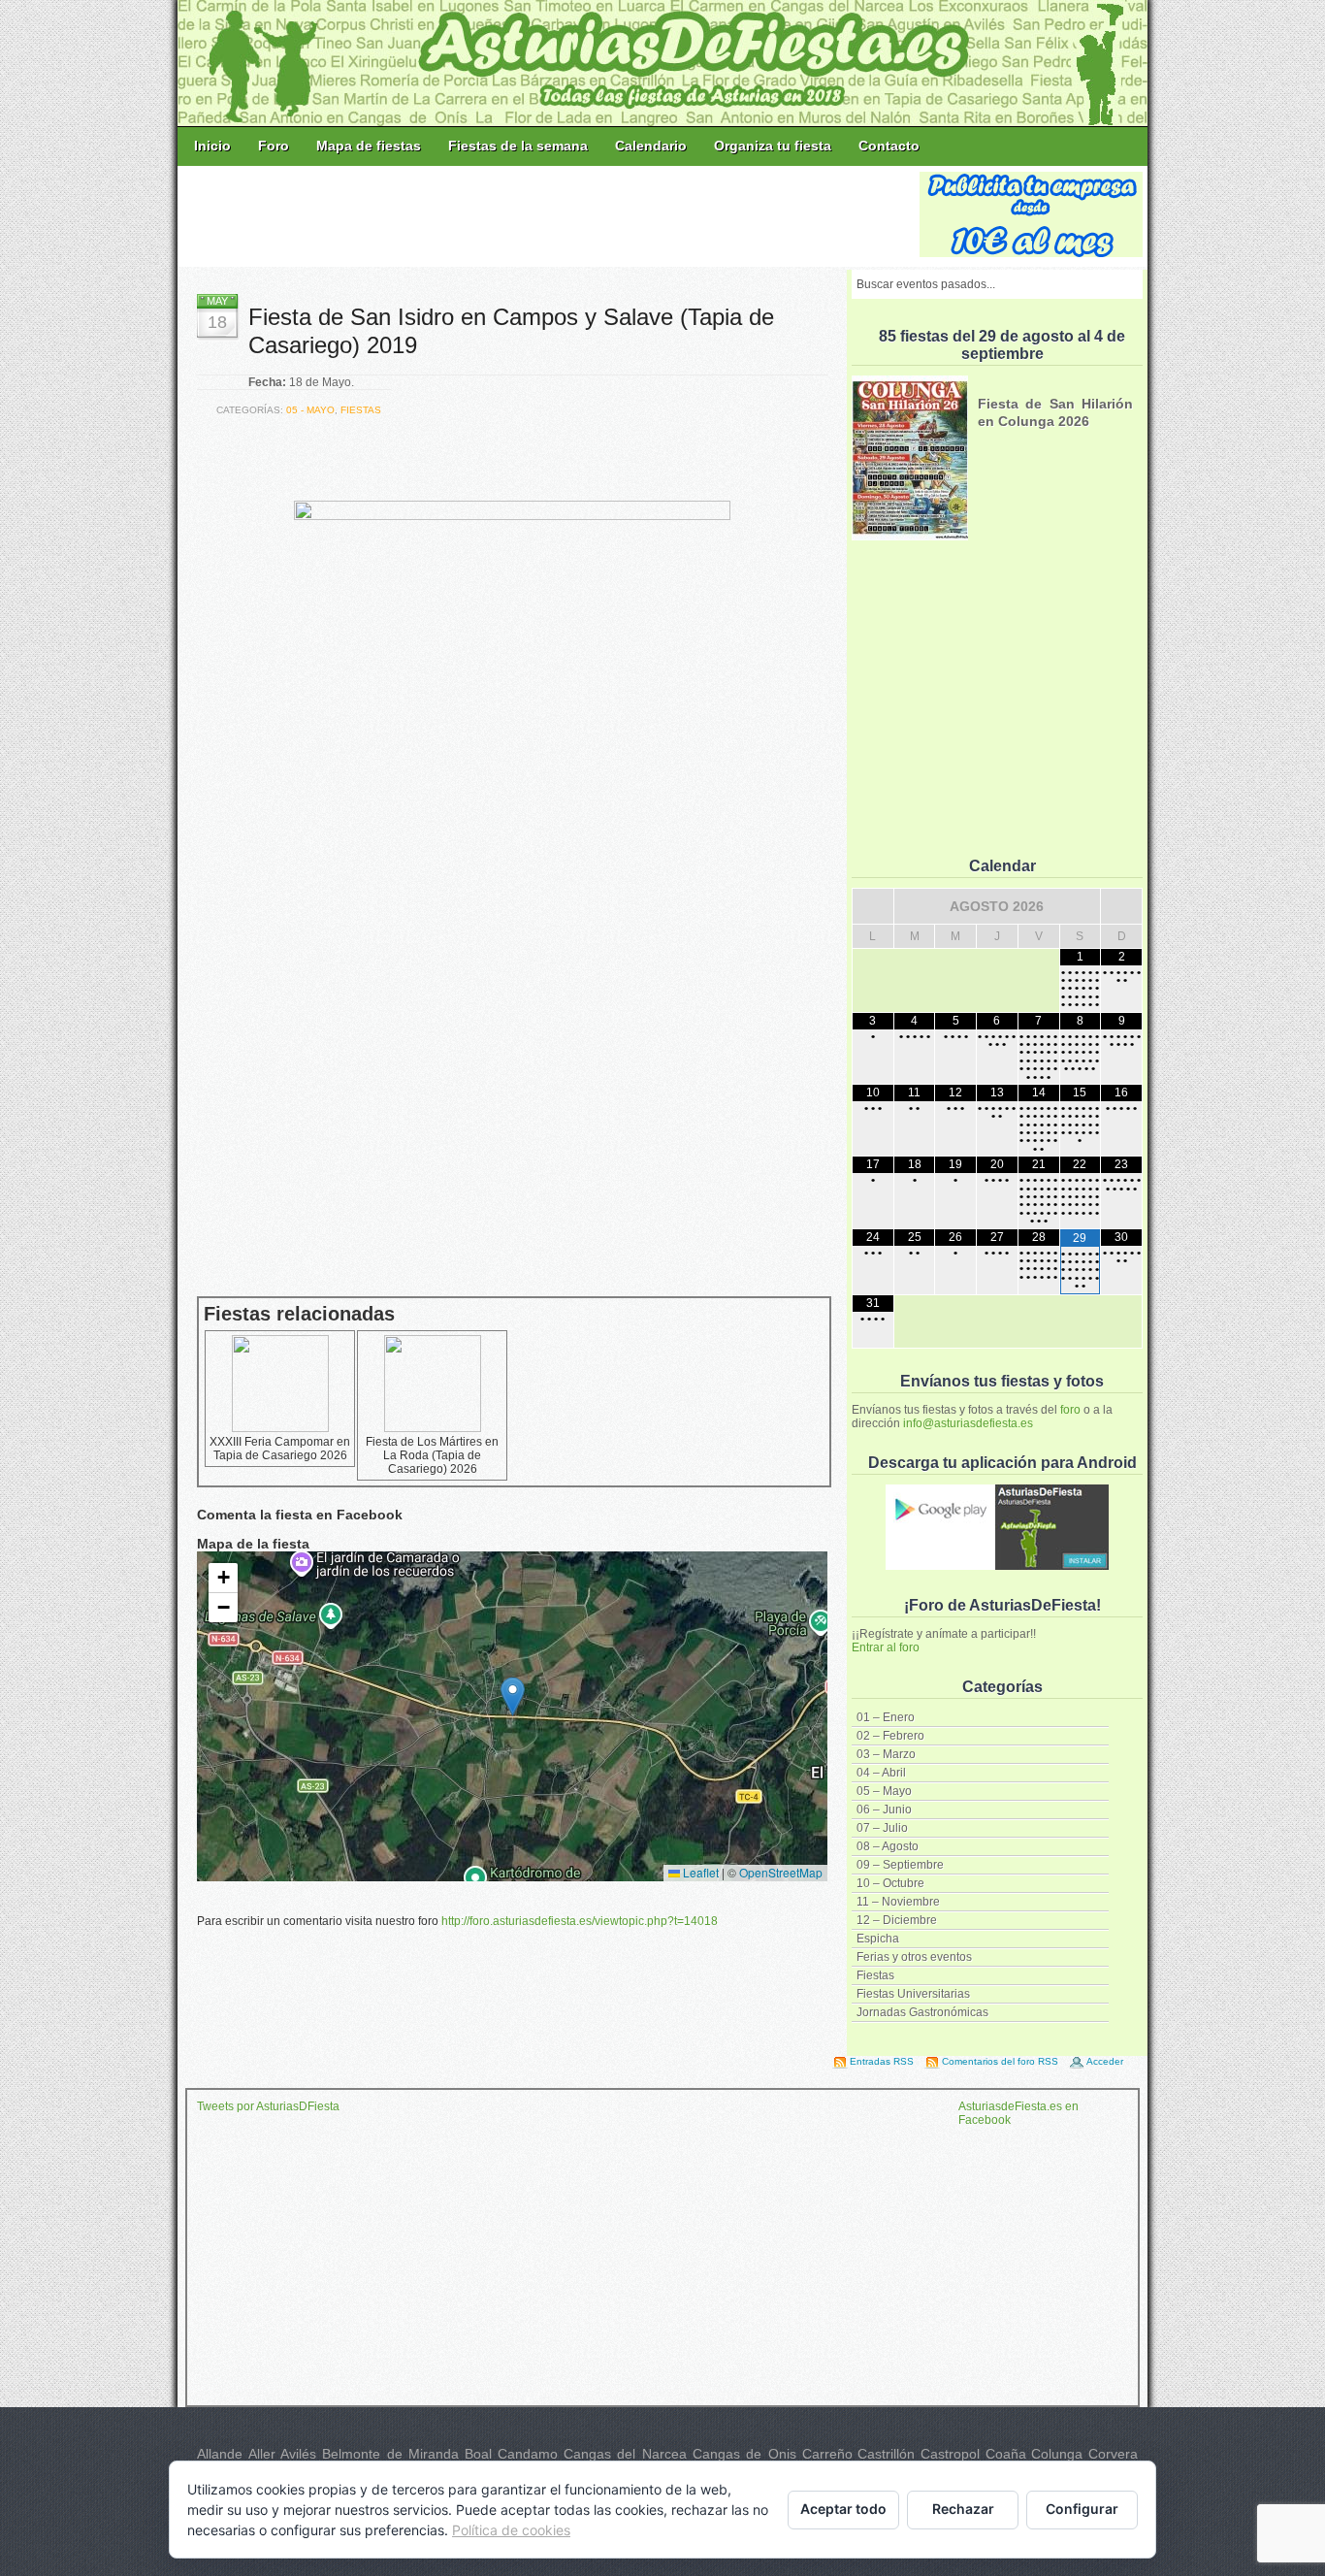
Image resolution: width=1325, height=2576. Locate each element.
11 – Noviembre (898, 1902)
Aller (262, 2454)
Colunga (1057, 2454)
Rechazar (963, 2509)
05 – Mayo (884, 1791)
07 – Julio (882, 1828)
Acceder (1105, 2061)
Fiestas (875, 1975)
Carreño (827, 2454)
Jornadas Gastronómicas (922, 2012)
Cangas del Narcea (625, 2454)
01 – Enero (886, 1717)
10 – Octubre (890, 1883)
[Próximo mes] (1121, 906)
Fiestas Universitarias (913, 1994)
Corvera (1113, 2454)
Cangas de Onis (744, 2454)
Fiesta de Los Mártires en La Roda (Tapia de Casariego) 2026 (432, 1455)
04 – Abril (881, 1773)
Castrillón (886, 2454)
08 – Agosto (888, 1846)
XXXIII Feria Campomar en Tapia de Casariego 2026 (280, 1449)
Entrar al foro (886, 1647)
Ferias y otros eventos (914, 1957)
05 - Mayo (310, 410)
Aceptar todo (843, 2509)
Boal (478, 2454)
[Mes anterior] (873, 906)
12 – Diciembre (897, 1920)
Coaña (1006, 2454)
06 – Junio (884, 1810)
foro (1070, 1410)
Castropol (950, 2454)
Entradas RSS (882, 2061)
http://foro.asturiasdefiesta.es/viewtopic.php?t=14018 (580, 1921)
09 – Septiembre (900, 1865)
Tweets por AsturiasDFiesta (268, 2106)
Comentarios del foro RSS (1000, 2061)
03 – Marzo (886, 1754)
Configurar (1082, 2509)
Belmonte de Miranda (390, 2454)
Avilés (298, 2454)
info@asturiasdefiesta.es (968, 1423)
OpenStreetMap (781, 1872)
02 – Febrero (890, 1736)
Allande (220, 2454)
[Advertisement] (550, 215)
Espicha (878, 1939)
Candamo (528, 2454)
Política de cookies (511, 2530)
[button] (513, 1696)
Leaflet (699, 1872)
